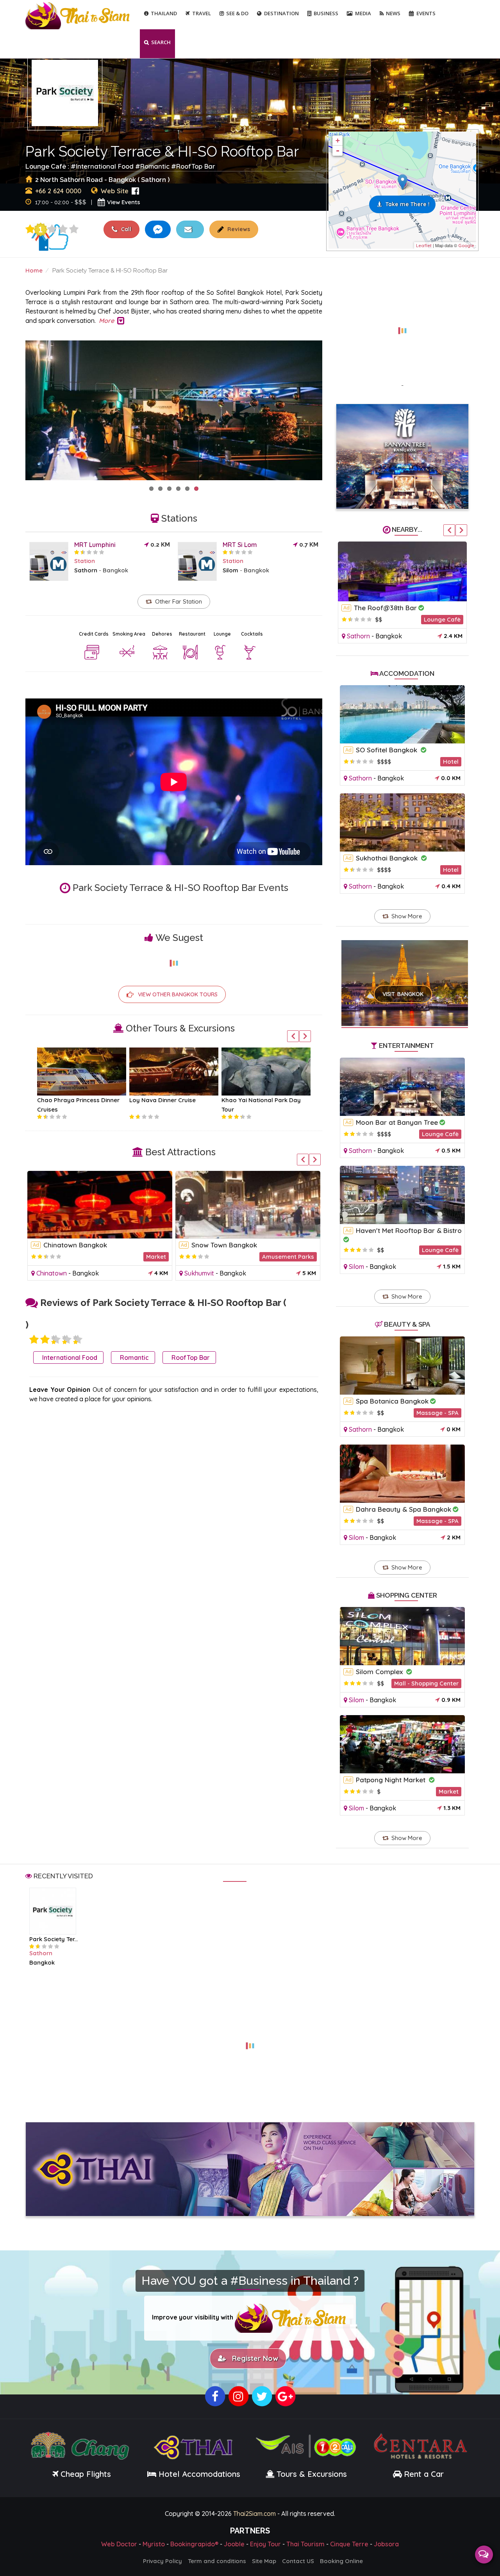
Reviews (238, 229)
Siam (354, 636)
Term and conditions (217, 2561)
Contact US (298, 2561)
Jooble (234, 2544)
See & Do (237, 13)
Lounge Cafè (442, 619)
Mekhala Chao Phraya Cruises (172, 1100)
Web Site (115, 191)
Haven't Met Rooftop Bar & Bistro (409, 1230)
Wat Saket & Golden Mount (86, 1245)
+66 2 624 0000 (58, 191)
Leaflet (424, 246)
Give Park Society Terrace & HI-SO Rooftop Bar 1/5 (30, 229)
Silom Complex (380, 1672)
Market (237, 1257)
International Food (105, 166)
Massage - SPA (437, 1413)
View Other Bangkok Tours (178, 994)
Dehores (162, 634)
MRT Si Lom (240, 545)
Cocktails (252, 634)
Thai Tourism (305, 2544)
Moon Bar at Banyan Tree (397, 1122)
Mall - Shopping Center (282, 1257)
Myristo (154, 2544)
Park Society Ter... (54, 1939)
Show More (407, 916)
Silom (230, 570)
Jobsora (386, 2544)
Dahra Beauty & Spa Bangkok (404, 1509)
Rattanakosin (56, 1273)
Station (85, 561)
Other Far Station (179, 601)
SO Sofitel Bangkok (387, 750)
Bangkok (115, 570)
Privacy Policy (162, 2561)
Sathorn (86, 570)
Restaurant (192, 634)
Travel (202, 13)
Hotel (451, 762)
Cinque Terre (349, 2544)
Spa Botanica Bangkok (392, 1401)
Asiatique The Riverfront (230, 1245)
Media (363, 13)
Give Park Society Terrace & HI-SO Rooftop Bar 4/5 (63, 229)
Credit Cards (94, 634)
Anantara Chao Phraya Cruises (81, 1100)
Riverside (198, 1273)
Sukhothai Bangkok (388, 858)
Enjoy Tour (265, 2544)
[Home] (79, 15)
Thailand (164, 13)
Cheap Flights (86, 2474)
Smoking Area (129, 634)
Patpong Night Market (392, 1780)
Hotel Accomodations (198, 2474)
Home (34, 270)
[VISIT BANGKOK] (405, 973)
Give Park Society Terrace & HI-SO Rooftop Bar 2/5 (45, 1340)
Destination (281, 13)
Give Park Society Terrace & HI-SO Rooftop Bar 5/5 (74, 229)
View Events (124, 202)
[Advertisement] (402, 326)
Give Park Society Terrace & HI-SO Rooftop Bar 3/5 (52, 229)
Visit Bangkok (403, 994)
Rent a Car (424, 2474)
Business (326, 13)
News (393, 13)
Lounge (222, 634)
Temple (156, 1257)
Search (161, 42)
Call (125, 229)
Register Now (253, 2358)
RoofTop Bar (196, 166)
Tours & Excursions (312, 2474)
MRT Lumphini (95, 545)
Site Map (264, 2561)
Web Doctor (119, 2544)
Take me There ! (408, 204)
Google (466, 246)
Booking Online (341, 2561)
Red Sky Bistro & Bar (388, 608)
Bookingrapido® (194, 2544)
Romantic (155, 166)
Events (426, 13)
